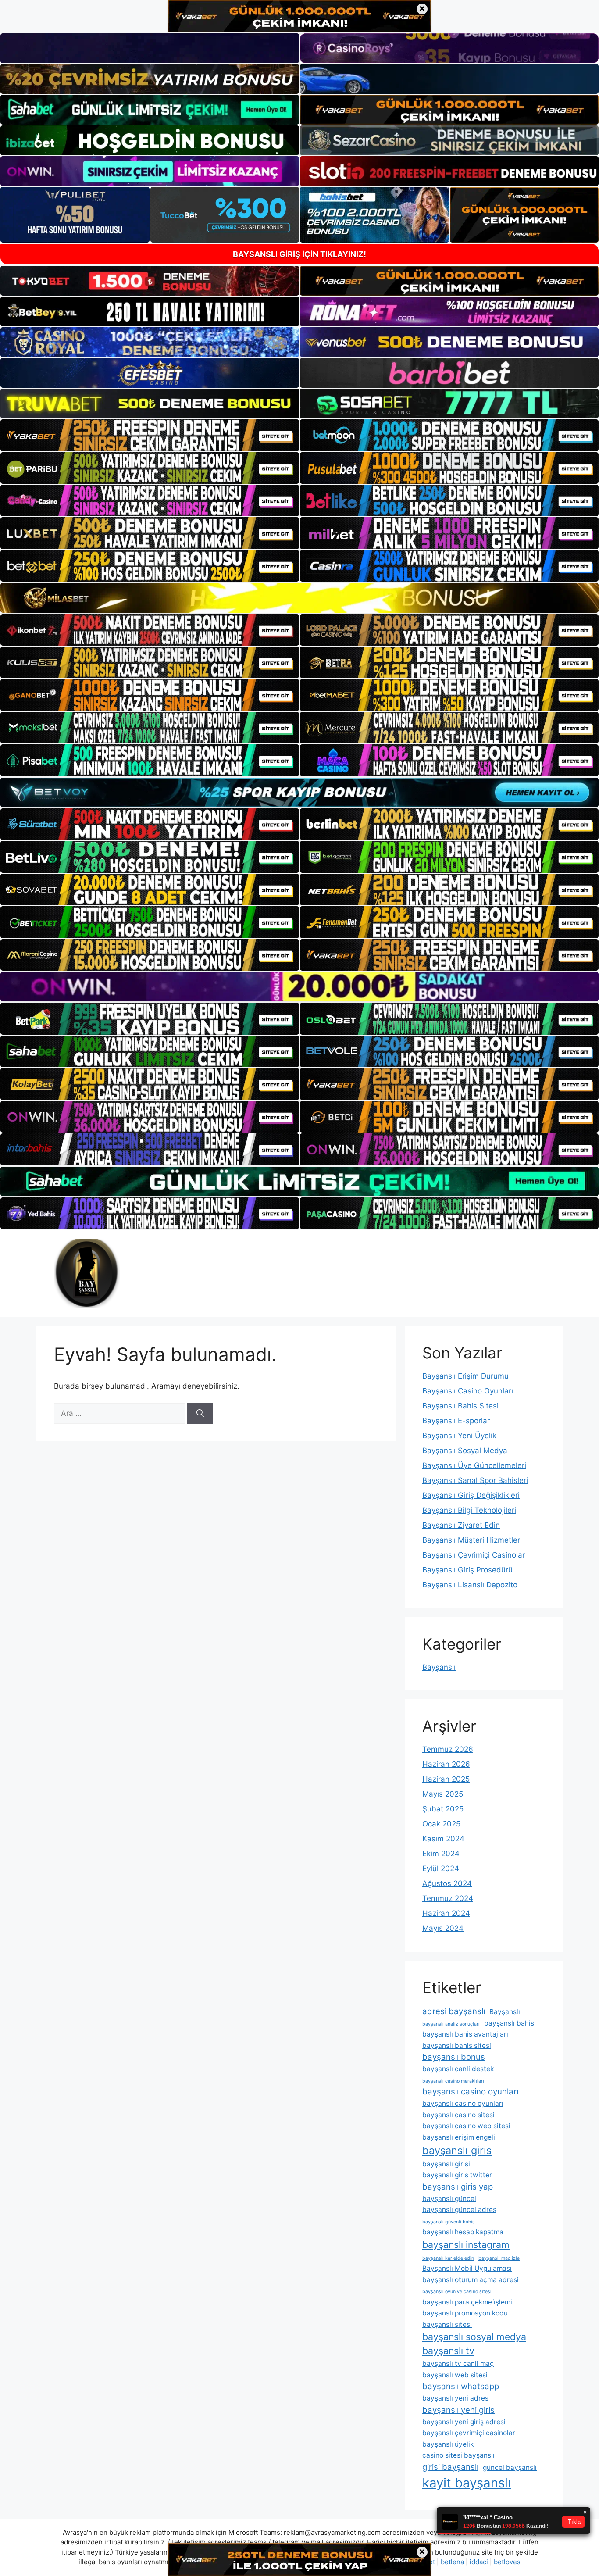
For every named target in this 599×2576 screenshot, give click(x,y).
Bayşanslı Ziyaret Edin (461, 1525)
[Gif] (299, 598)
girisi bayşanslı (450, 2467)
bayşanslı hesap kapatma (463, 2232)
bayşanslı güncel (449, 2199)
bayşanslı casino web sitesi (466, 2126)
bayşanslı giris (457, 2150)
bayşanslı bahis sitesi (457, 2045)
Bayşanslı (439, 1667)
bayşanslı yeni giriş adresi (464, 2422)
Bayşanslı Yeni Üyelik (459, 1436)
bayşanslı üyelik (448, 2444)
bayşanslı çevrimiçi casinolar (469, 2433)
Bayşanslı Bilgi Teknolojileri (469, 1510)
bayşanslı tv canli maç (458, 2363)
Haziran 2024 (446, 1913)
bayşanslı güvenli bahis (449, 2222)
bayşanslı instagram (466, 2244)
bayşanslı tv (448, 2351)
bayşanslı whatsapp (461, 2386)
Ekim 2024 (441, 1854)
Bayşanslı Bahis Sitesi (460, 1406)
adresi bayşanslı (454, 2011)
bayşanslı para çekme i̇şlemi (467, 2302)
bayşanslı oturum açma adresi (471, 2280)
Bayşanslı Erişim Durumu (465, 1376)
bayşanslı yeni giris (458, 2410)
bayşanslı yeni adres (455, 2398)
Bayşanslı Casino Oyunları (468, 1391)
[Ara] (200, 1414)
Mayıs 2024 (443, 1928)
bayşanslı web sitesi (455, 2375)
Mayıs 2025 (443, 1794)
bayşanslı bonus (454, 2057)
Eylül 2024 (441, 1869)
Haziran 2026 (446, 1764)
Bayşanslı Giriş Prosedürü (467, 1570)
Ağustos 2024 (447, 1883)
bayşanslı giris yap (458, 2187)
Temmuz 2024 (448, 1898)
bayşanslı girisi (446, 2164)
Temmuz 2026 (448, 1749)
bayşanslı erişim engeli (459, 2137)
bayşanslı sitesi (447, 2324)
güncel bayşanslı (510, 2467)
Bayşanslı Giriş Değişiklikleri (471, 1495)
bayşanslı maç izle (499, 2258)
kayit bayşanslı (467, 2483)
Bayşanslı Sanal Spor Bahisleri (475, 1480)
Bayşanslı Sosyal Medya (465, 1451)
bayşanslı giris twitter (457, 2175)
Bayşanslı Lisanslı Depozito (470, 1585)
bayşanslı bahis (509, 2023)
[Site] (150, 435)
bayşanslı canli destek (458, 2069)
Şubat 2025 (443, 1809)
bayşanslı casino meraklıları (453, 2081)
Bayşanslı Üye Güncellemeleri (474, 1465)
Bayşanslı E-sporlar (456, 1421)
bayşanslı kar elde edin (448, 2258)
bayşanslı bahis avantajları (465, 2034)
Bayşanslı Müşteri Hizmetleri (472, 1540)
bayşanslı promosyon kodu (465, 2313)
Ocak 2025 (441, 1824)
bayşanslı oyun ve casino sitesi (457, 2292)
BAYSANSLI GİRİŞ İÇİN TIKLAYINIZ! (299, 254)
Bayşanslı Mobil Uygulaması (467, 2268)
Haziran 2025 (446, 1779)
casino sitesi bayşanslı (458, 2455)
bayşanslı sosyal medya (474, 2337)
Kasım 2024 (443, 1839)
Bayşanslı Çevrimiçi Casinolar (474, 1555)
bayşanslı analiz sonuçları (451, 2024)
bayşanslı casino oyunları (470, 2092)
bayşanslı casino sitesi (458, 2115)
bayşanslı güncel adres (459, 2210)
